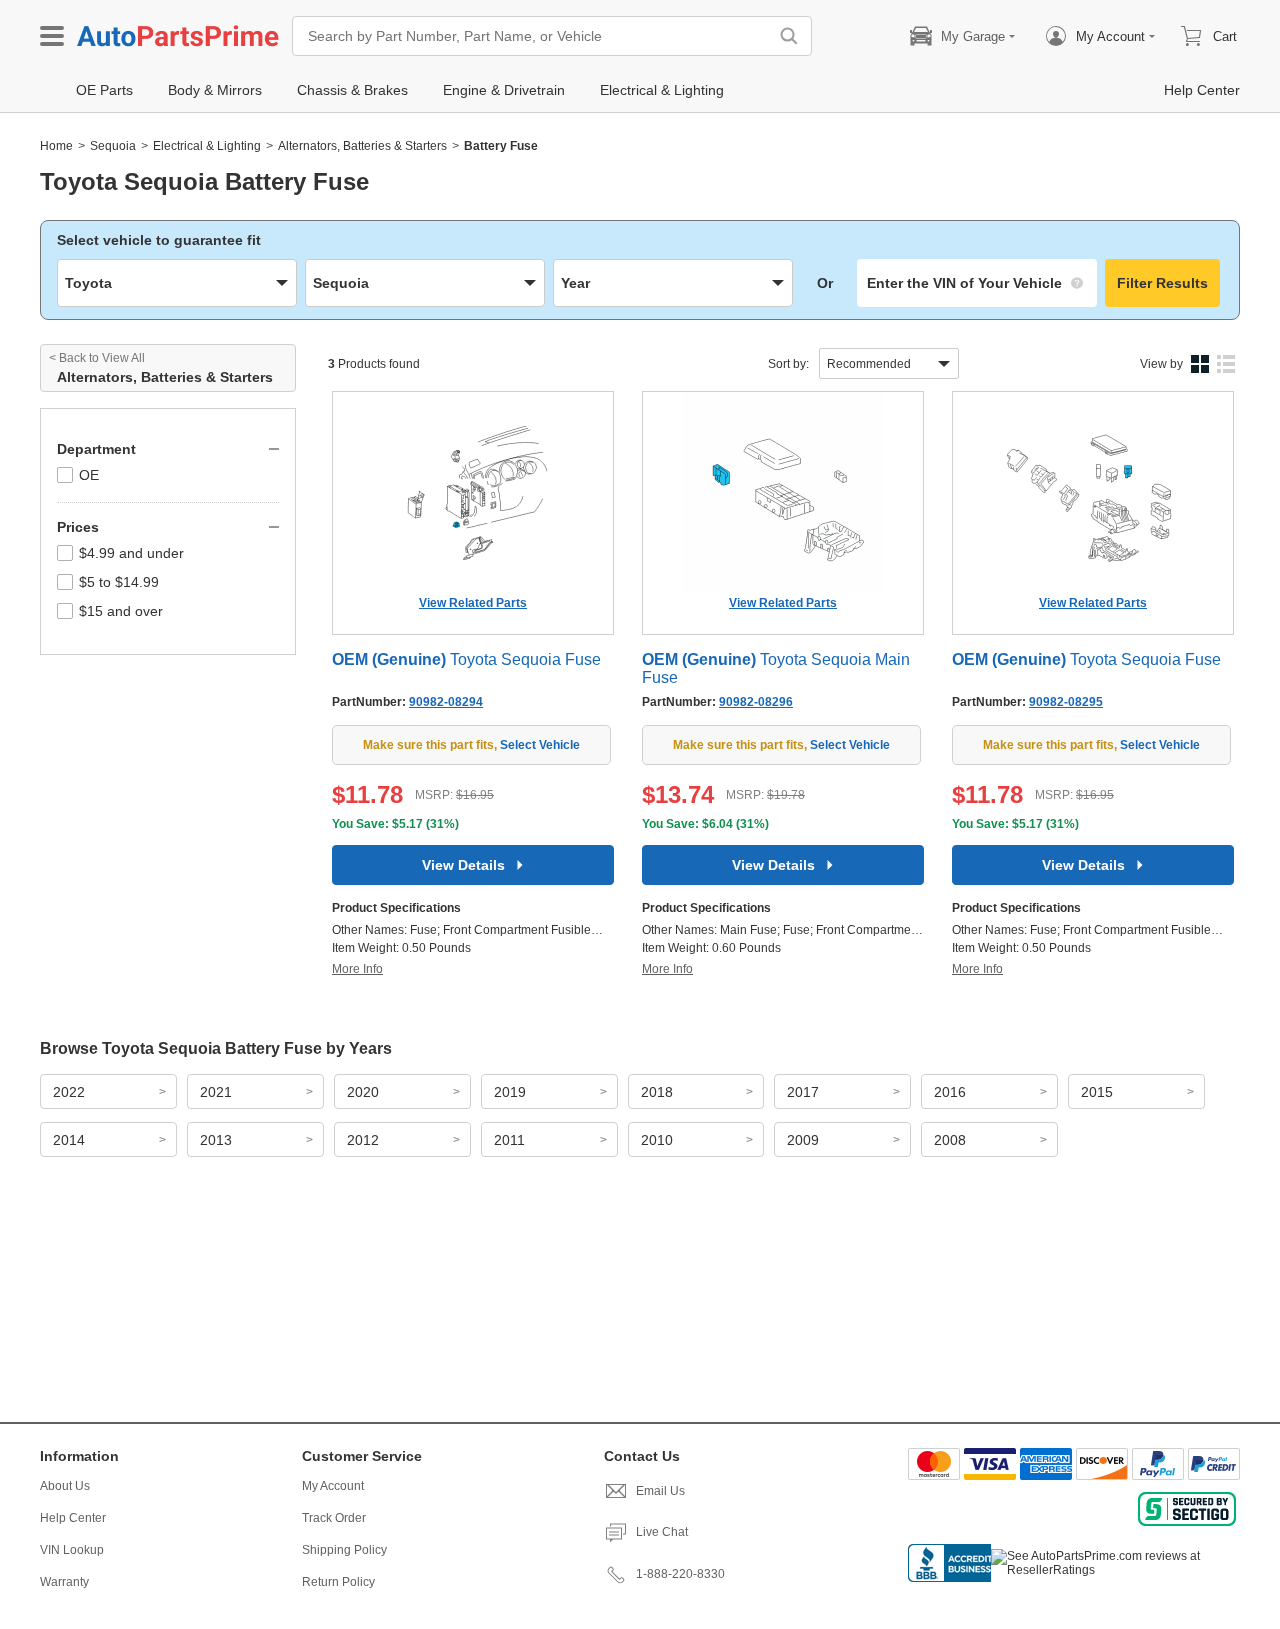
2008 (950, 1140)
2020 (363, 1092)
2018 (657, 1092)
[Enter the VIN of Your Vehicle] (977, 283)
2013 (216, 1140)
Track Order (334, 1518)
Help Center (73, 1518)
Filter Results (1162, 283)
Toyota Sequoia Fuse (466, 659)
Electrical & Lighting (207, 146)
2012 (363, 1140)
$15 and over (121, 611)
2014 (69, 1140)
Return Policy (338, 1582)
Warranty (64, 1582)
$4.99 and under (131, 553)
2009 (803, 1140)
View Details (463, 865)
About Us (65, 1486)
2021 (216, 1092)
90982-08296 (756, 702)
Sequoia (113, 146)
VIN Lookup (72, 1550)
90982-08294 (446, 702)
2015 (1097, 1092)
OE (89, 475)
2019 (510, 1092)
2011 (509, 1140)
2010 (657, 1140)
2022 (69, 1092)
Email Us (660, 1491)
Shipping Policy (344, 1550)
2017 (803, 1092)
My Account (333, 1486)
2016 (950, 1092)
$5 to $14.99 (119, 582)
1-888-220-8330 (680, 1574)
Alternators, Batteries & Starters (362, 146)
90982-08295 (1066, 702)
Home (56, 146)
